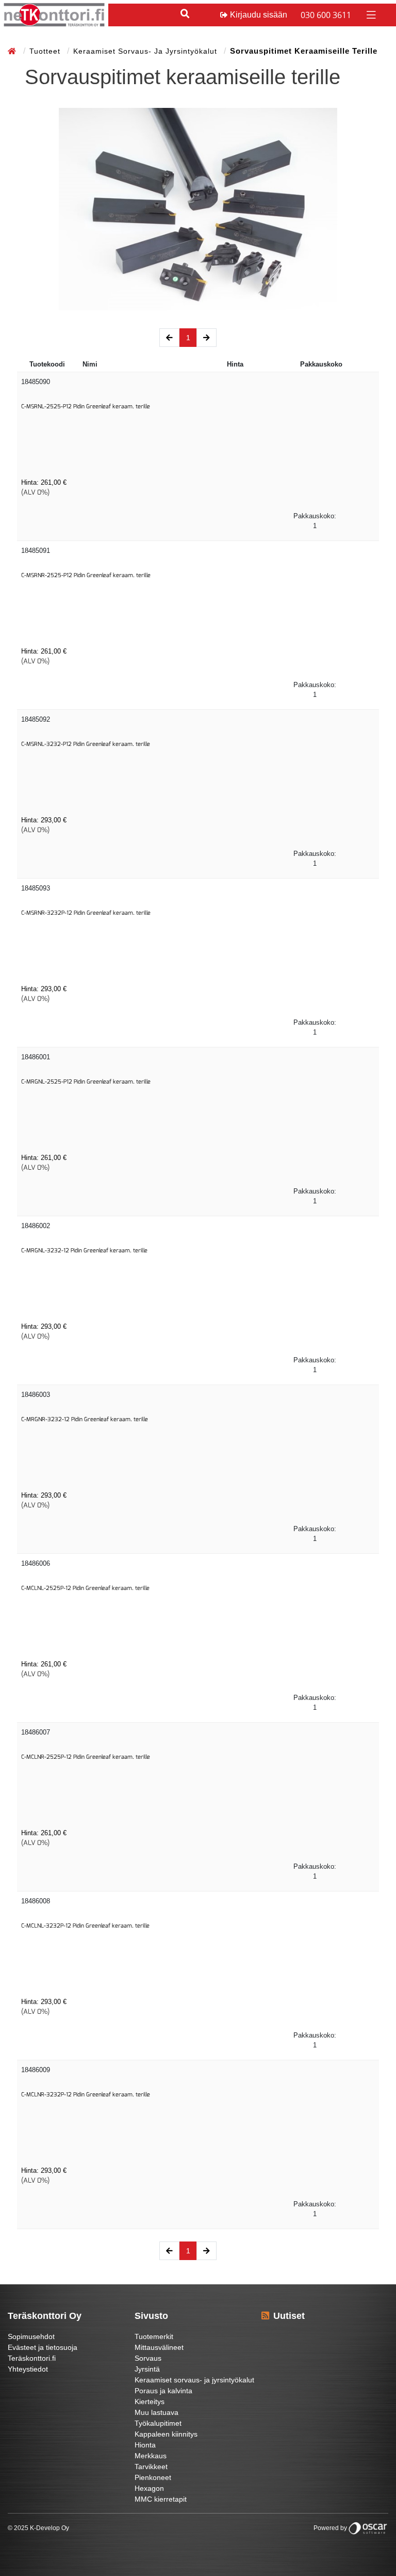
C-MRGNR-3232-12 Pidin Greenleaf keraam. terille (85, 1419)
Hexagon (149, 2488)
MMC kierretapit (161, 2499)
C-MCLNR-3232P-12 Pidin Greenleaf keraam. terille (86, 2095)
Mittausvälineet (159, 2347)
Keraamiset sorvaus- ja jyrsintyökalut (146, 51)
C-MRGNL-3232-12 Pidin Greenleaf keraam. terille (84, 1251)
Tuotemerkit (154, 2336)
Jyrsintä (147, 2369)
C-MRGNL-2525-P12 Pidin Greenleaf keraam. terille (86, 1082)
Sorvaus (148, 2358)
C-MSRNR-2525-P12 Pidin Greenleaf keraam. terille (86, 575)
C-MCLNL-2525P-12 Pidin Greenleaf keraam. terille (85, 1588)
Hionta (145, 2445)
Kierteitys (150, 2402)
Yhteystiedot (28, 2369)
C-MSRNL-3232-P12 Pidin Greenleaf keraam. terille (86, 744)
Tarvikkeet (151, 2467)
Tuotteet (46, 51)
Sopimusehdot (31, 2336)
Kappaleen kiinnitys (166, 2434)
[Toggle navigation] (370, 14)
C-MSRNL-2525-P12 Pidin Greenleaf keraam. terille (86, 407)
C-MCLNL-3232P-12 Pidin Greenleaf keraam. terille (85, 1926)
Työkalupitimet (158, 2423)
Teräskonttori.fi (32, 2358)
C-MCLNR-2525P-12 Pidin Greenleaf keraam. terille (86, 1757)
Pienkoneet (153, 2477)
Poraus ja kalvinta (163, 2391)
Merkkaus (151, 2456)
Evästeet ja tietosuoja (43, 2347)
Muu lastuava (156, 2412)
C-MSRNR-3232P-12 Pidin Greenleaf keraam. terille (86, 913)
